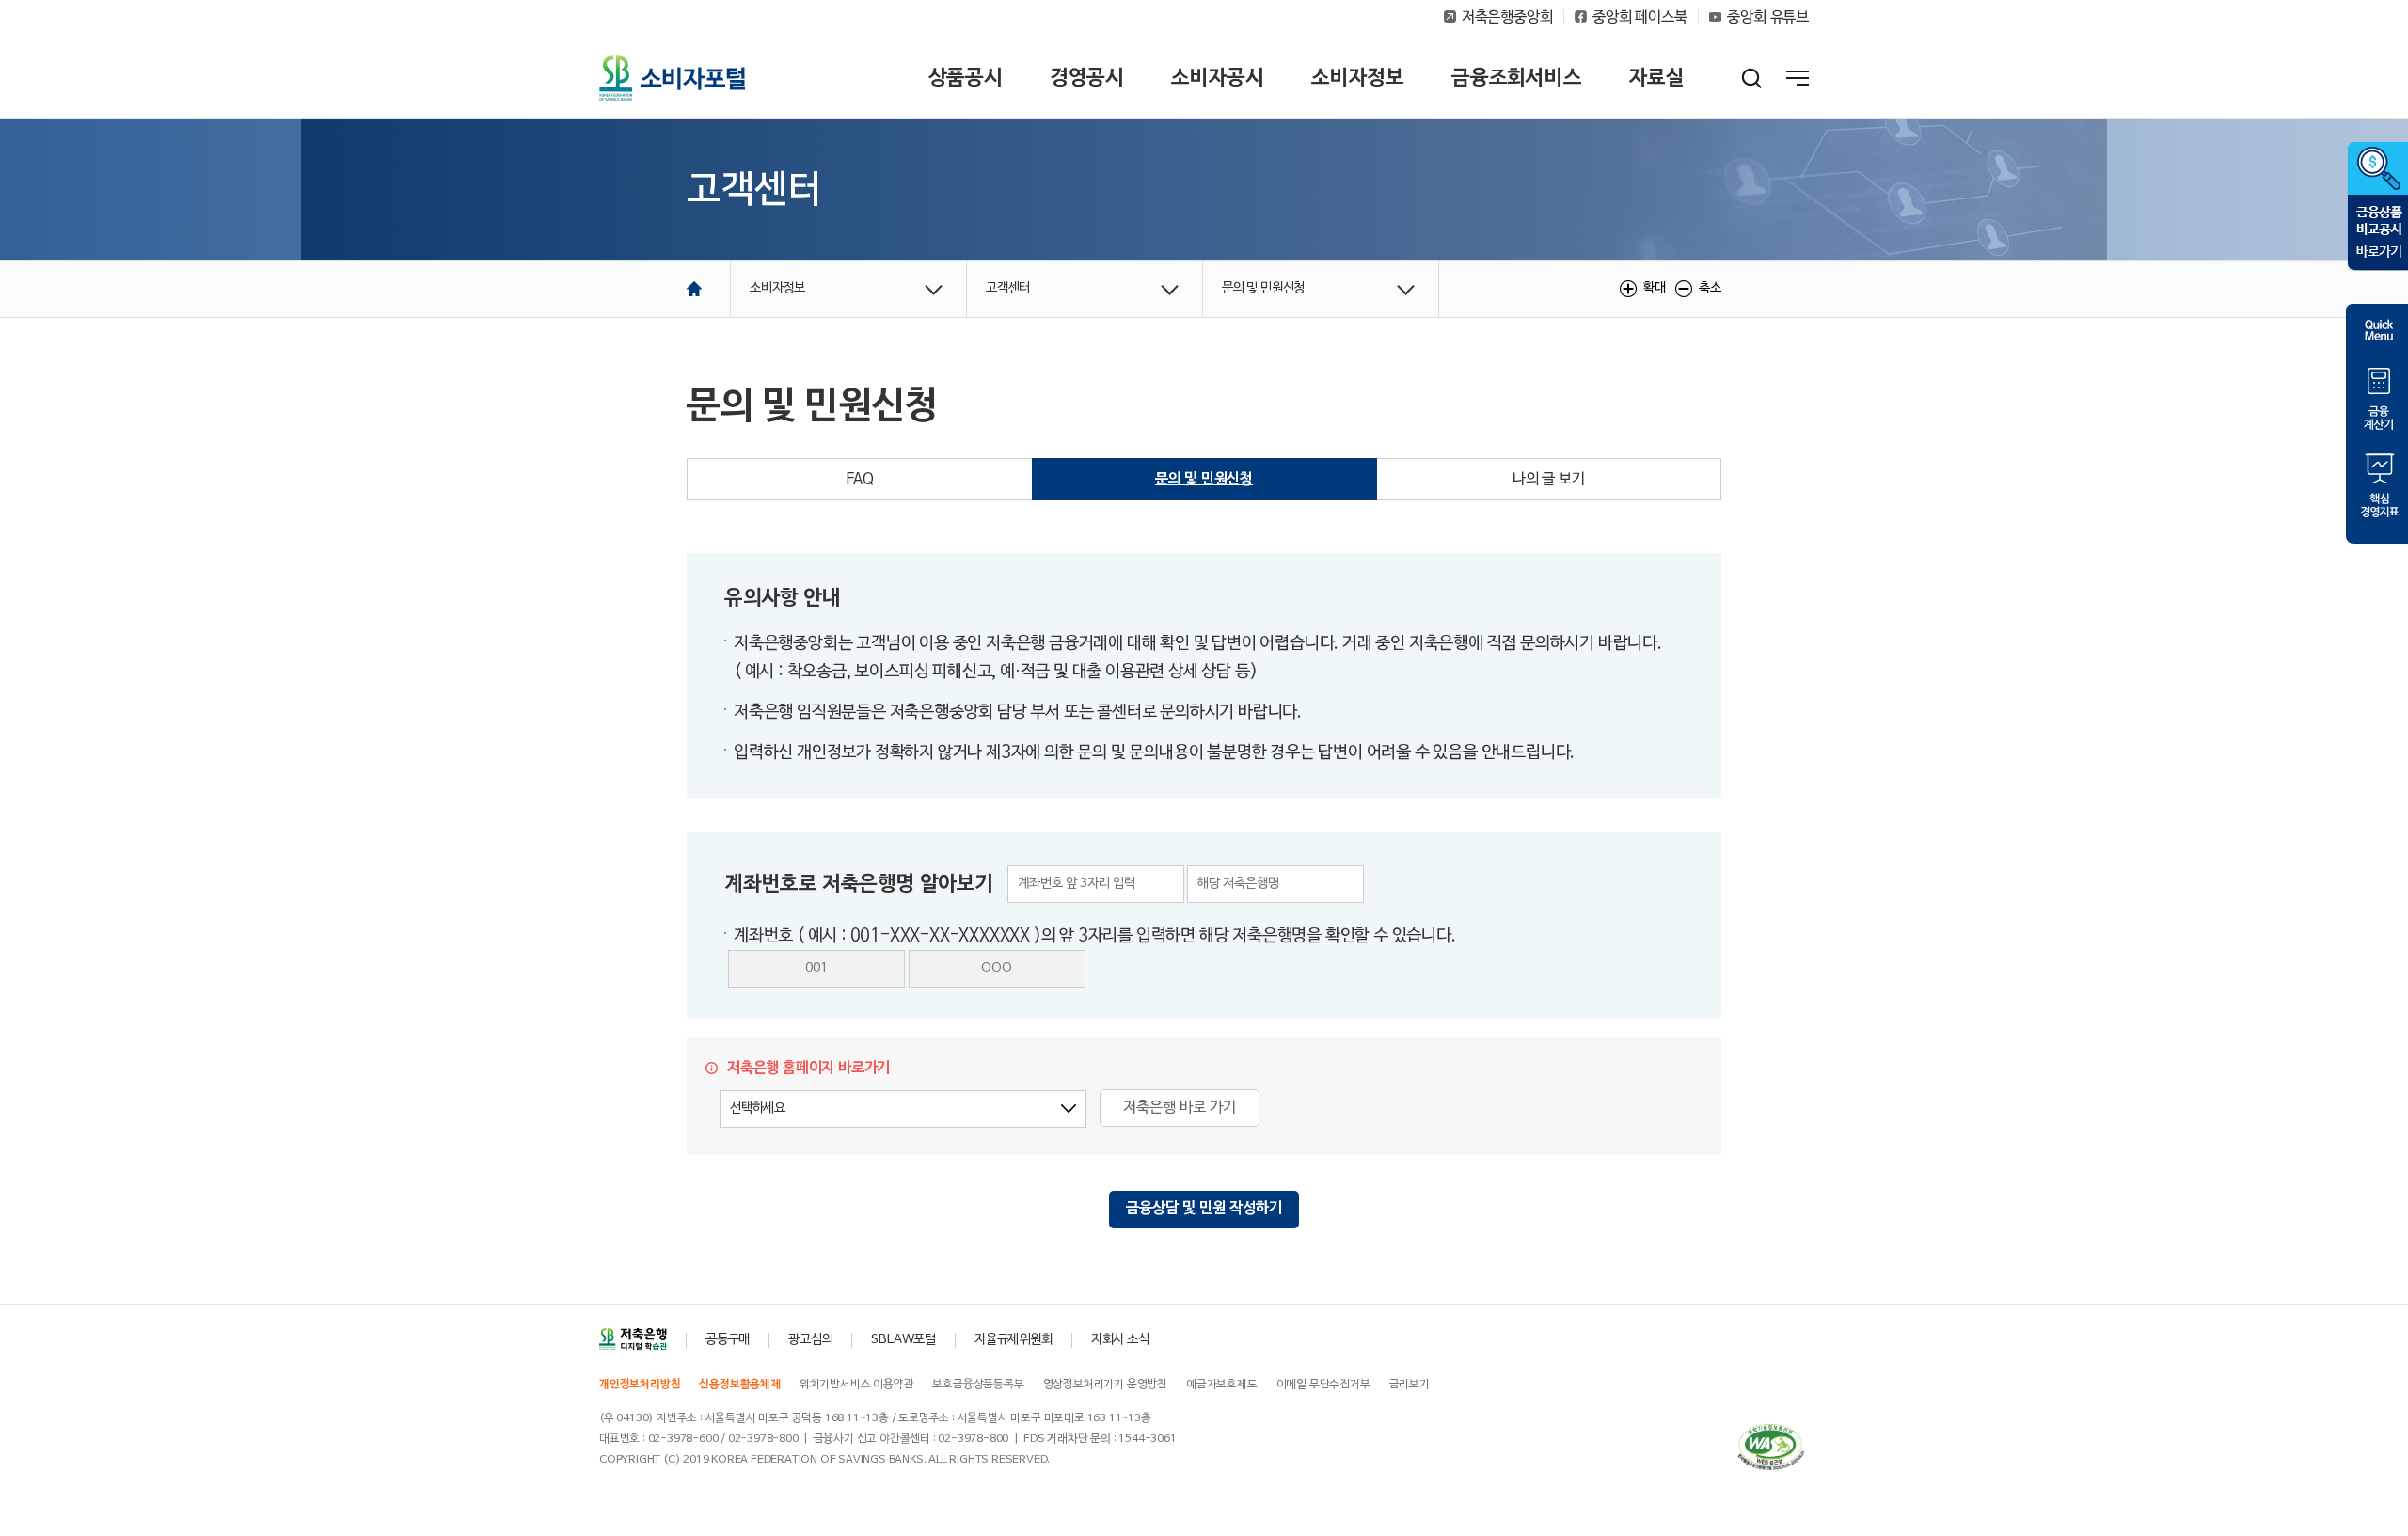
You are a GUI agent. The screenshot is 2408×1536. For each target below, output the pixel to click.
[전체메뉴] (1798, 81)
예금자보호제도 (1222, 1385)
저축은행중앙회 (1507, 18)
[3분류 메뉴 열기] (1321, 289)
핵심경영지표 (2377, 484)
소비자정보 (1358, 78)
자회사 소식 (1120, 1340)
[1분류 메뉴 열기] (848, 289)
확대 (1655, 288)
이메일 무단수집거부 (1323, 1385)
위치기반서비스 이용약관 (857, 1385)
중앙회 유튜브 (1768, 18)
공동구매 (728, 1340)
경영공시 (1087, 78)
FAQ (860, 480)
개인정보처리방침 (640, 1385)
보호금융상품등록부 (978, 1385)
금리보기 (1410, 1385)
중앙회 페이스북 (1640, 18)
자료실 (1657, 78)
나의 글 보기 (1549, 480)
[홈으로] (694, 289)
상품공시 (966, 78)
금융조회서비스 (1517, 78)
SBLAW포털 (903, 1340)
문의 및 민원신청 (1204, 480)
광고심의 (810, 1340)
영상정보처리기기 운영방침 (1105, 1385)
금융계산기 (2377, 397)
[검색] (1752, 78)
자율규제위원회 (1014, 1340)
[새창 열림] (633, 1340)
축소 (1710, 288)
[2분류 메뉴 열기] (1085, 289)
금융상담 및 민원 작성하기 (1204, 1209)
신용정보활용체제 (739, 1385)
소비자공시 (1218, 78)
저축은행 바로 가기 (1180, 1108)
